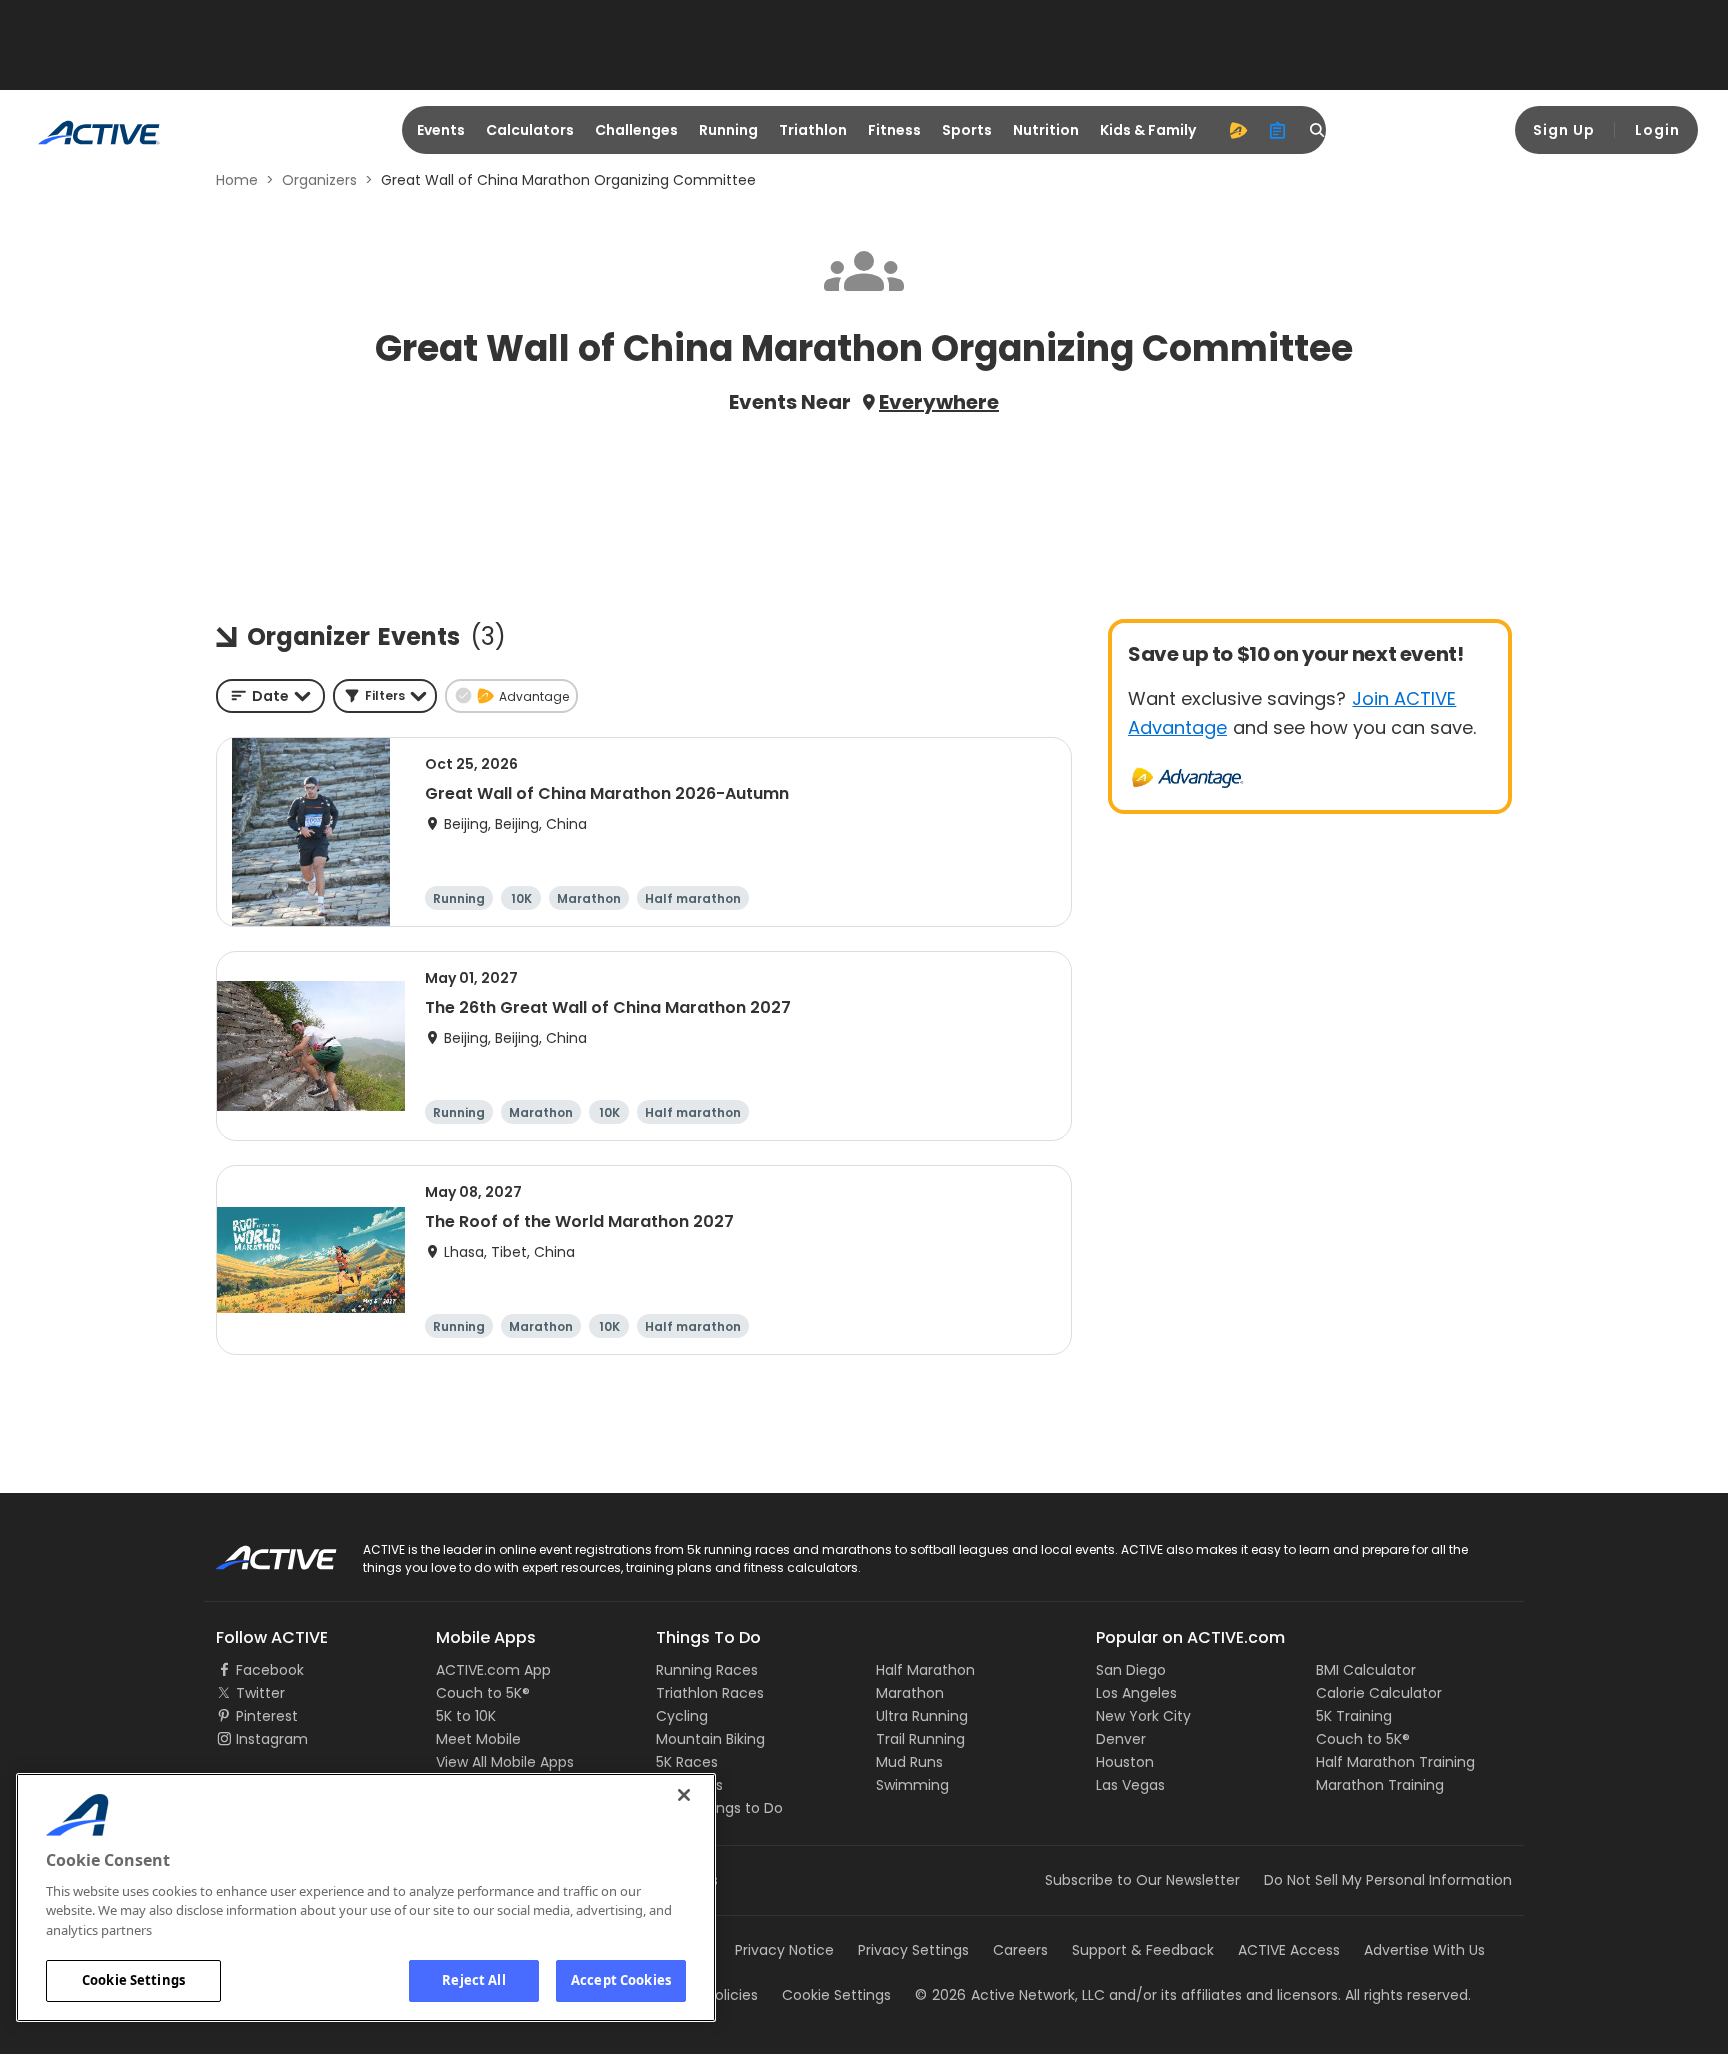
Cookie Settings (133, 1980)
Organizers (319, 180)
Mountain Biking (710, 1739)
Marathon (910, 1693)
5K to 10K (466, 1716)
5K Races (687, 1762)
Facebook (270, 1670)
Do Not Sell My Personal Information (1388, 1880)
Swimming (912, 1785)
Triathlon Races (710, 1693)
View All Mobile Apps (505, 1762)
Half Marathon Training (1395, 1762)
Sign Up (1564, 130)
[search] (1318, 130)
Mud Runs (909, 1762)
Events (441, 130)
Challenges (636, 130)
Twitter (260, 1693)
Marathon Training (1380, 1785)
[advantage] (1238, 130)
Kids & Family (1148, 130)
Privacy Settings (913, 1950)
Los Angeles (1136, 1693)
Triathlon (813, 130)
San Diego (1131, 1670)
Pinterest (267, 1716)
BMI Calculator (1366, 1670)
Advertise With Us (1424, 1950)
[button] (385, 696)
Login (1657, 130)
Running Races (707, 1670)
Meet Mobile (478, 1739)
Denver (1121, 1739)
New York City (1143, 1716)
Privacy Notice (784, 1950)
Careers (1020, 1950)
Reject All (473, 1980)
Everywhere (939, 402)
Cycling (682, 1716)
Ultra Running (922, 1716)
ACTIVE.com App (493, 1670)
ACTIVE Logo (258, 1551)
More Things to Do (719, 1808)
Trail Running (920, 1739)
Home (237, 180)
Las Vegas (1130, 1785)
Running (728, 130)
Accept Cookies (621, 1980)
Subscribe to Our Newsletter (1142, 1880)
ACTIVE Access (1289, 1950)
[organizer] (1278, 130)
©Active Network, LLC (1010, 1995)
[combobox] (270, 696)
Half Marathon (925, 1670)
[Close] (684, 1795)
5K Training (1354, 1716)
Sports (967, 130)
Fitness (894, 130)
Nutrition (1046, 130)
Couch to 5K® (483, 1693)
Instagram (272, 1739)
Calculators (530, 130)
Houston (1125, 1762)
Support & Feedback (1143, 1950)
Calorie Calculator (1379, 1693)
